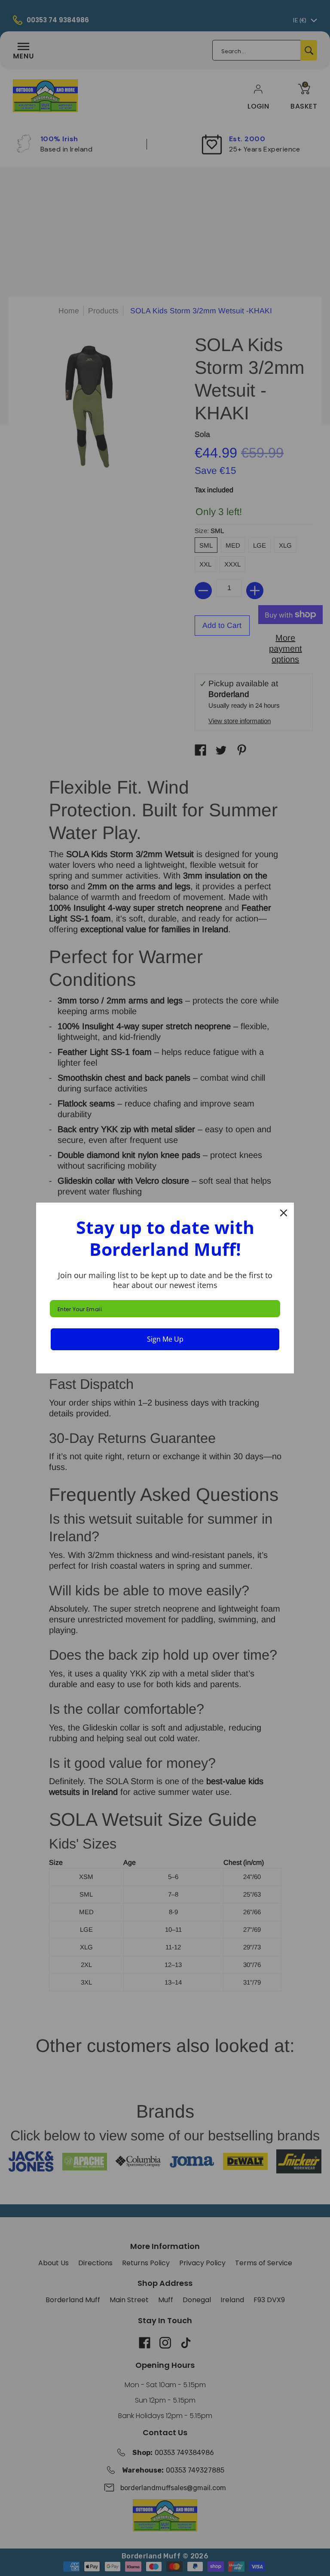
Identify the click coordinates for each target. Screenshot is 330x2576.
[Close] (284, 1213)
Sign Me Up (165, 1339)
